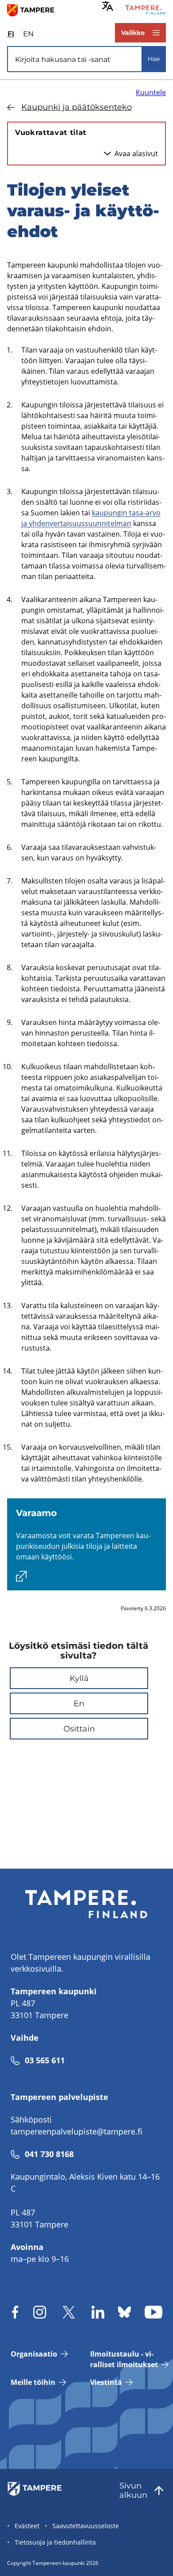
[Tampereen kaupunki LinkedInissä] (98, 2312)
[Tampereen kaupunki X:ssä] (69, 2312)
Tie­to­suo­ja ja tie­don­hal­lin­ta (55, 2542)
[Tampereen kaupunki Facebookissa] (15, 2312)
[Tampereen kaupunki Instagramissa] (40, 2312)
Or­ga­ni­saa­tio (34, 2354)
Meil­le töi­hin (33, 2382)
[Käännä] (108, 6)
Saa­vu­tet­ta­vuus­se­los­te (86, 2526)
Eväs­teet (27, 2526)
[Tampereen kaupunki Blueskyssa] (124, 2312)
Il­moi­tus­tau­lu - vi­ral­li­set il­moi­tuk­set (124, 2359)
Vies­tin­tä (106, 2382)
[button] (79, 1678)
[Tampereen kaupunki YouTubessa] (153, 2312)
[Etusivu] (34, 10)
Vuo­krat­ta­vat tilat (51, 132)
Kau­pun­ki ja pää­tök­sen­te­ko (77, 107)
